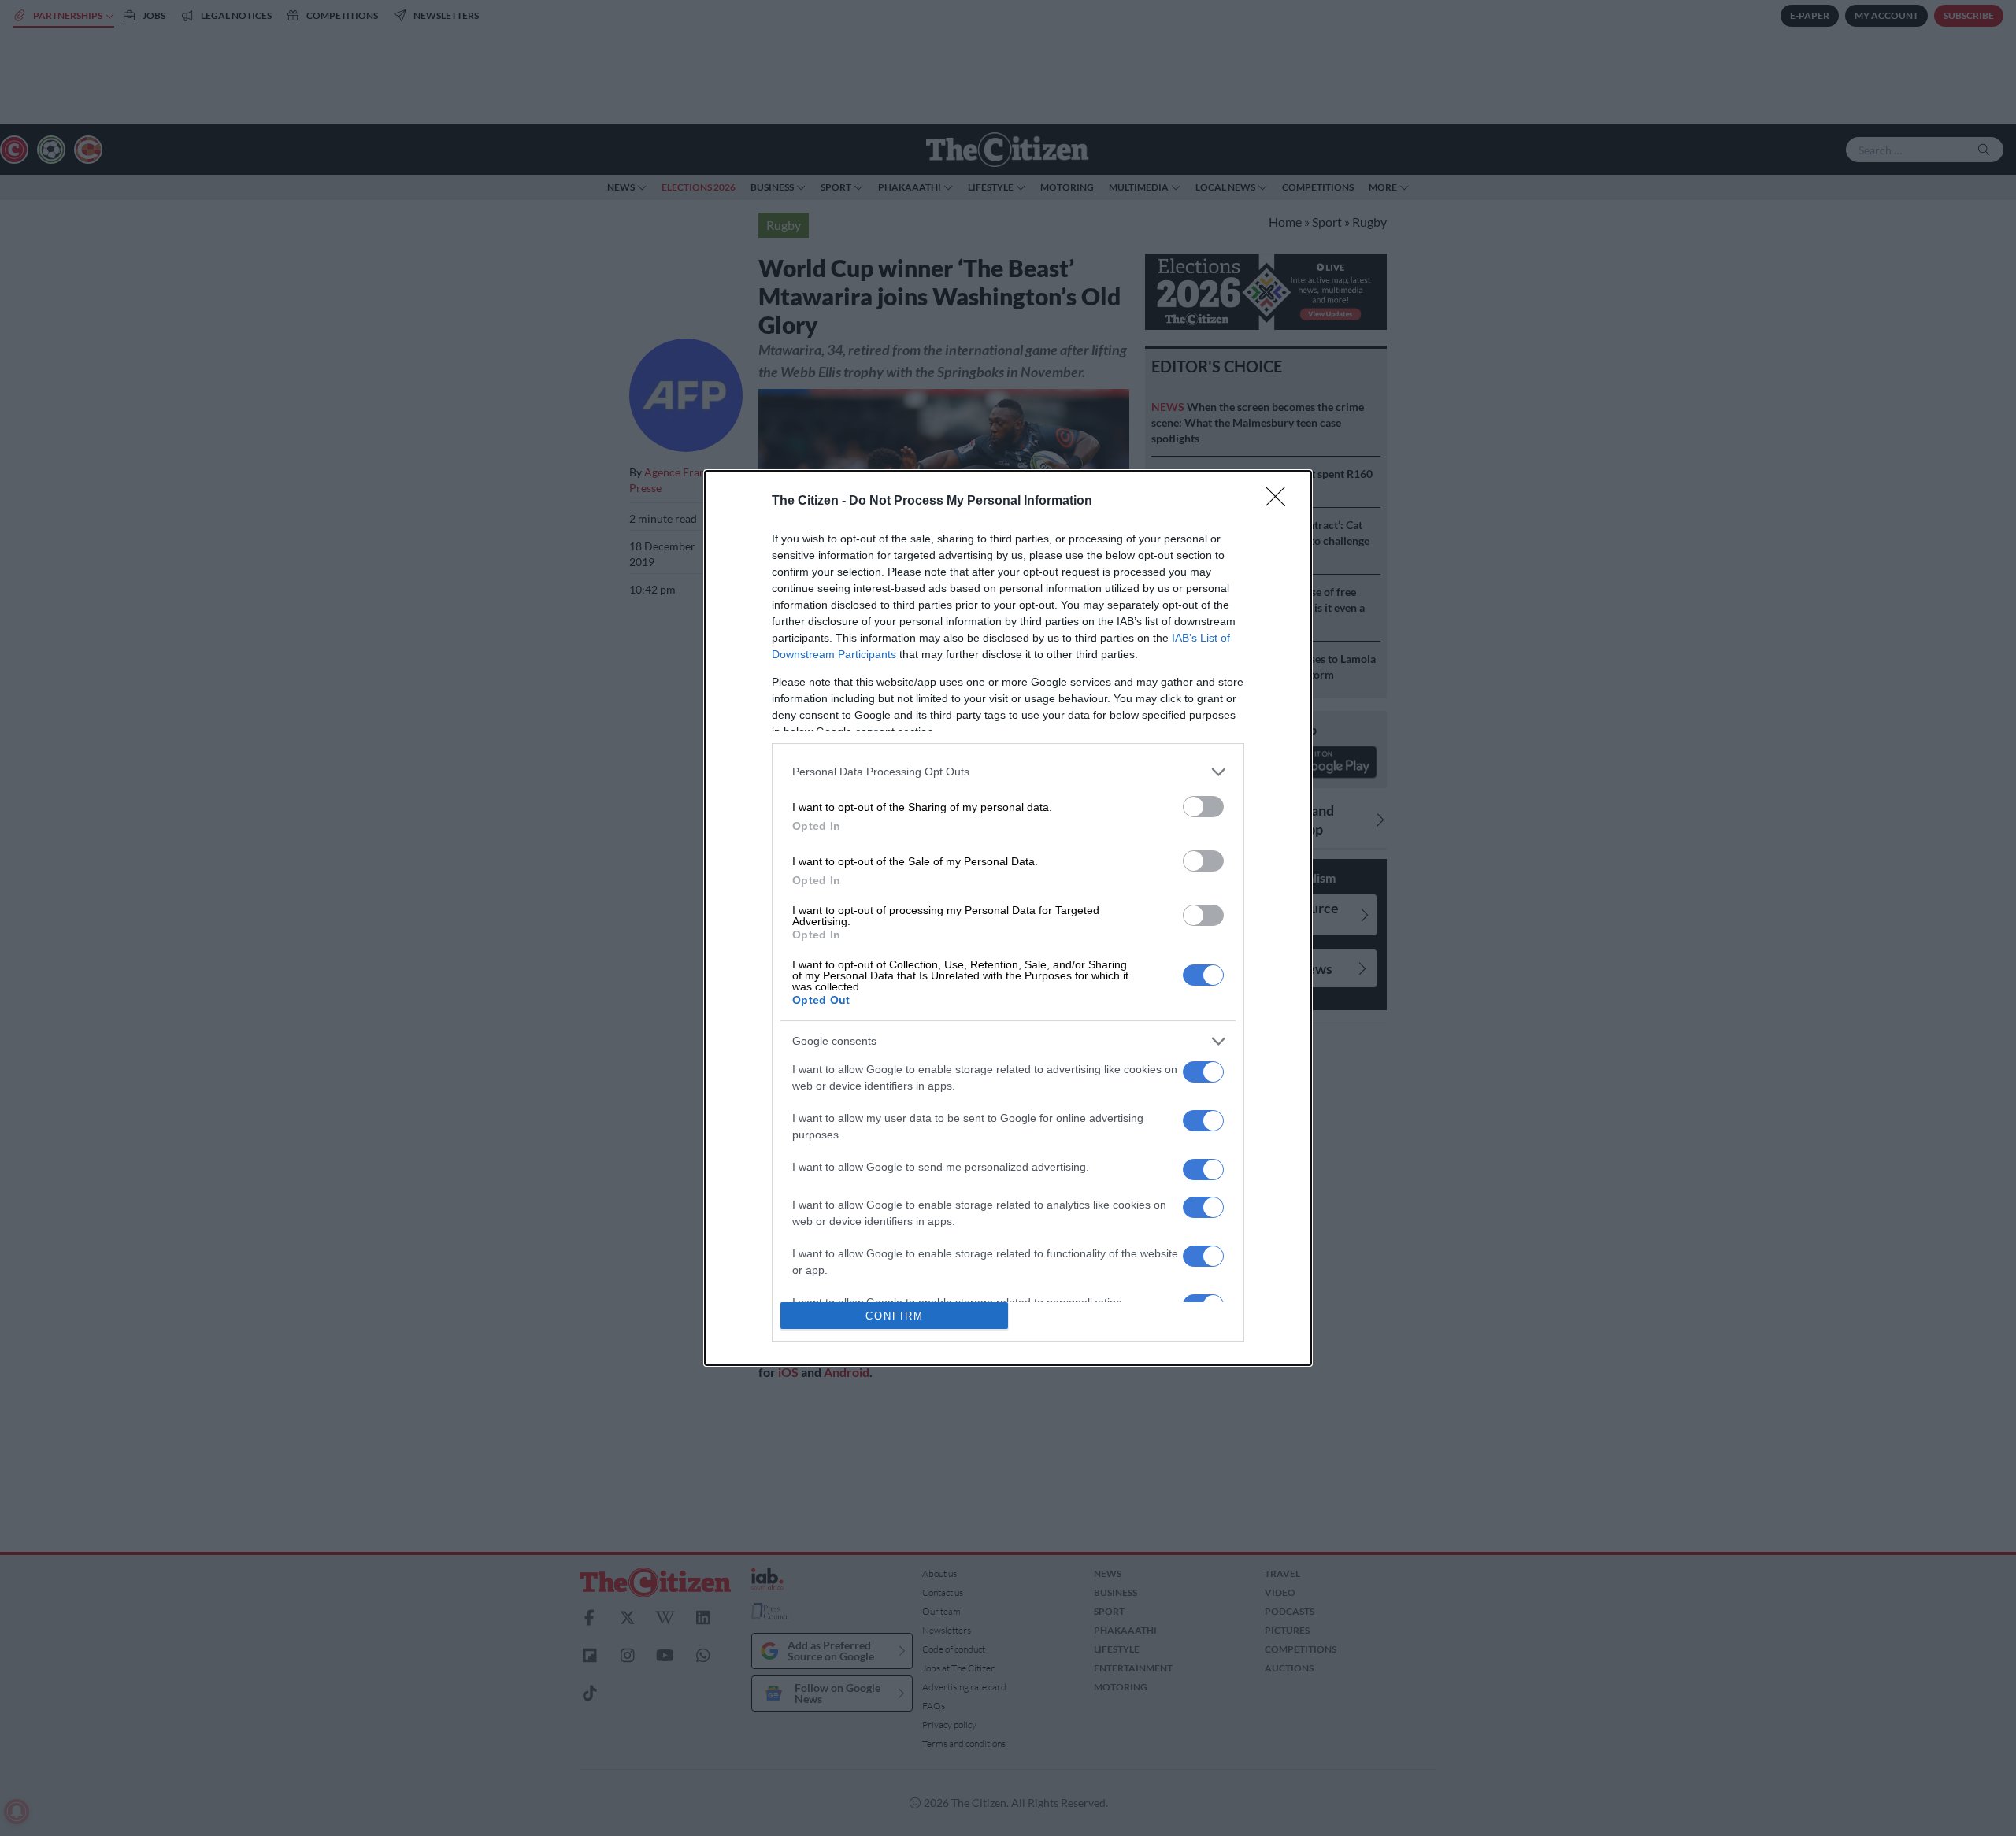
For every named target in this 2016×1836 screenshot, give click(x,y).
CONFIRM (895, 1316)
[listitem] (1008, 772)
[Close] (1280, 502)
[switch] (1203, 807)
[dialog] (1008, 918)
